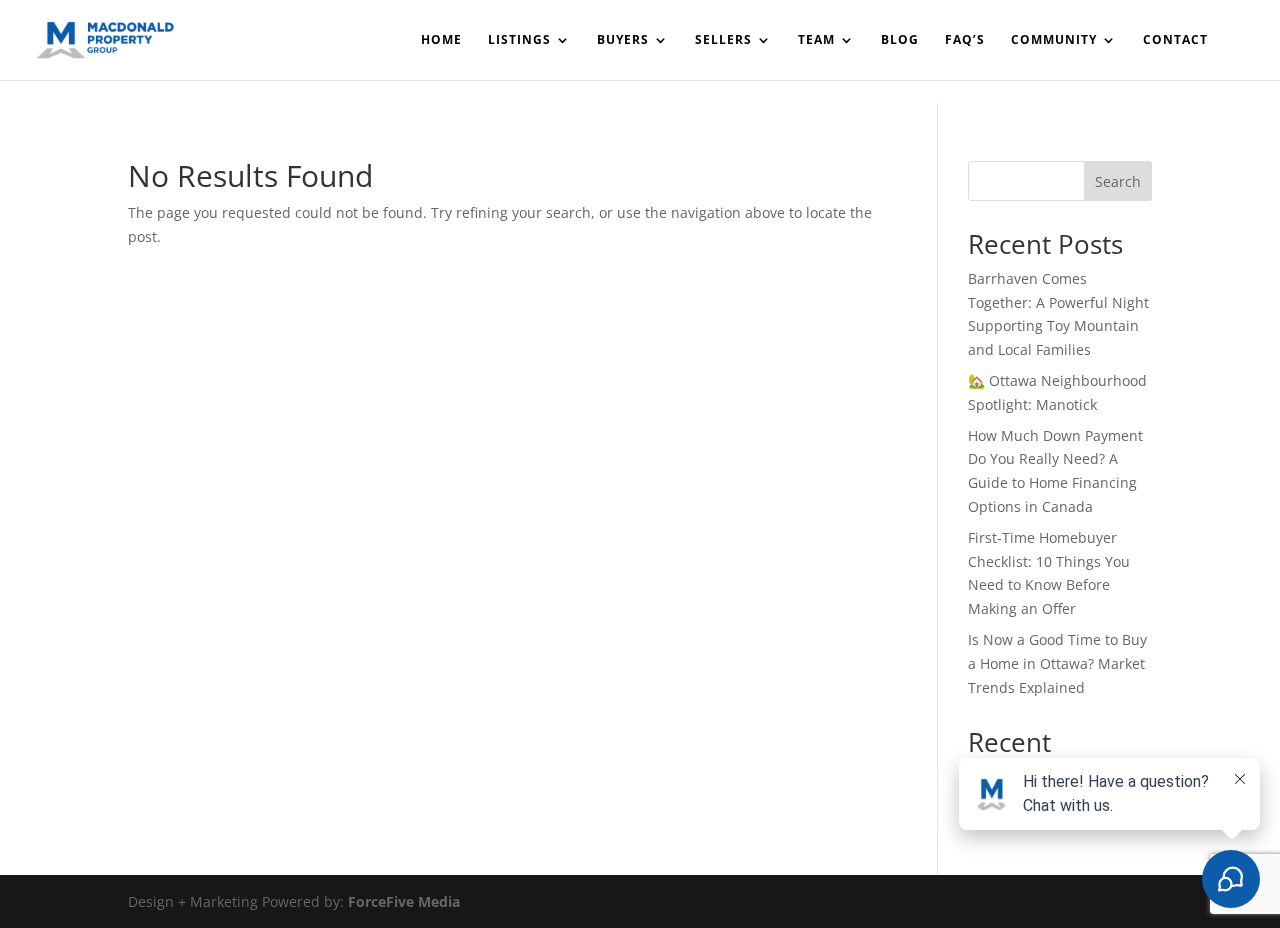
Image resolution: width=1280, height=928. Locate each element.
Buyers (623, 40)
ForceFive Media (404, 901)
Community (1054, 40)
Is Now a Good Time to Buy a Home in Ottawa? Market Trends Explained (1057, 663)
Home (441, 40)
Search (1118, 181)
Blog (900, 40)
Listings (519, 40)
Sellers (723, 40)
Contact (1175, 40)
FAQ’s (965, 40)
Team (816, 40)
